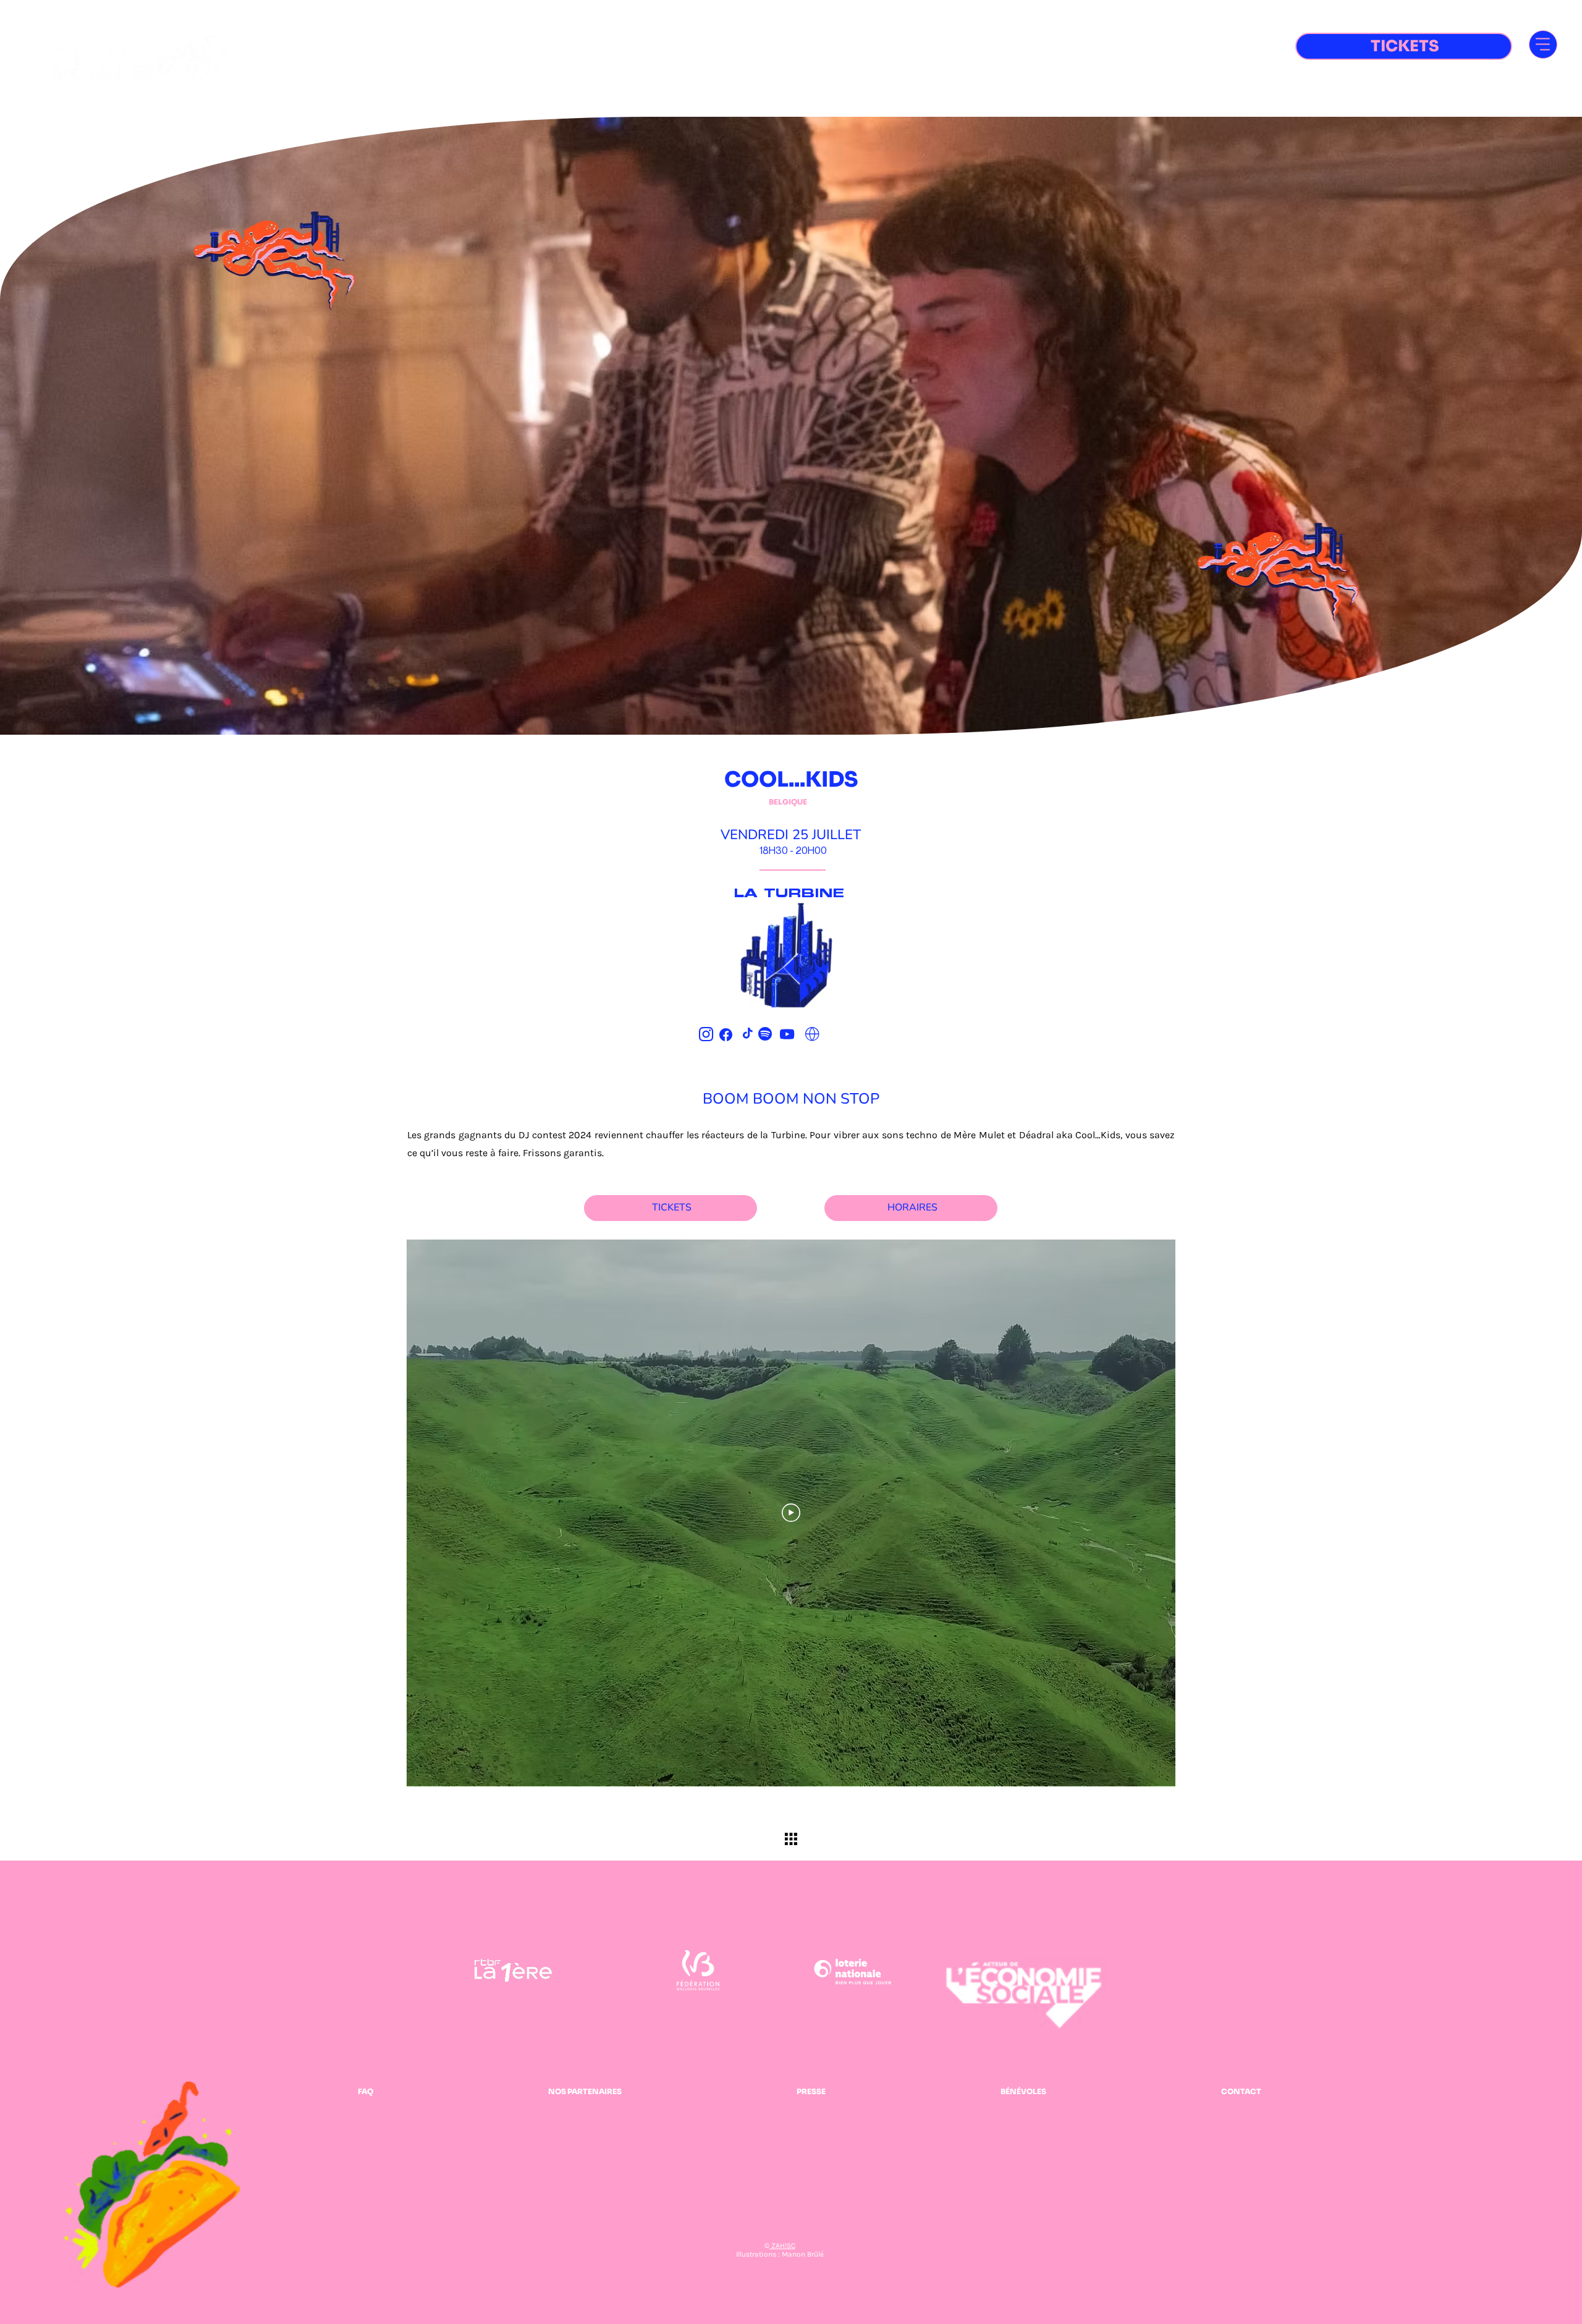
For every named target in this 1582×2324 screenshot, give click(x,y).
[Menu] (1543, 44)
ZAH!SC (782, 2246)
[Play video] (791, 1513)
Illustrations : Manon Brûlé (780, 2254)
